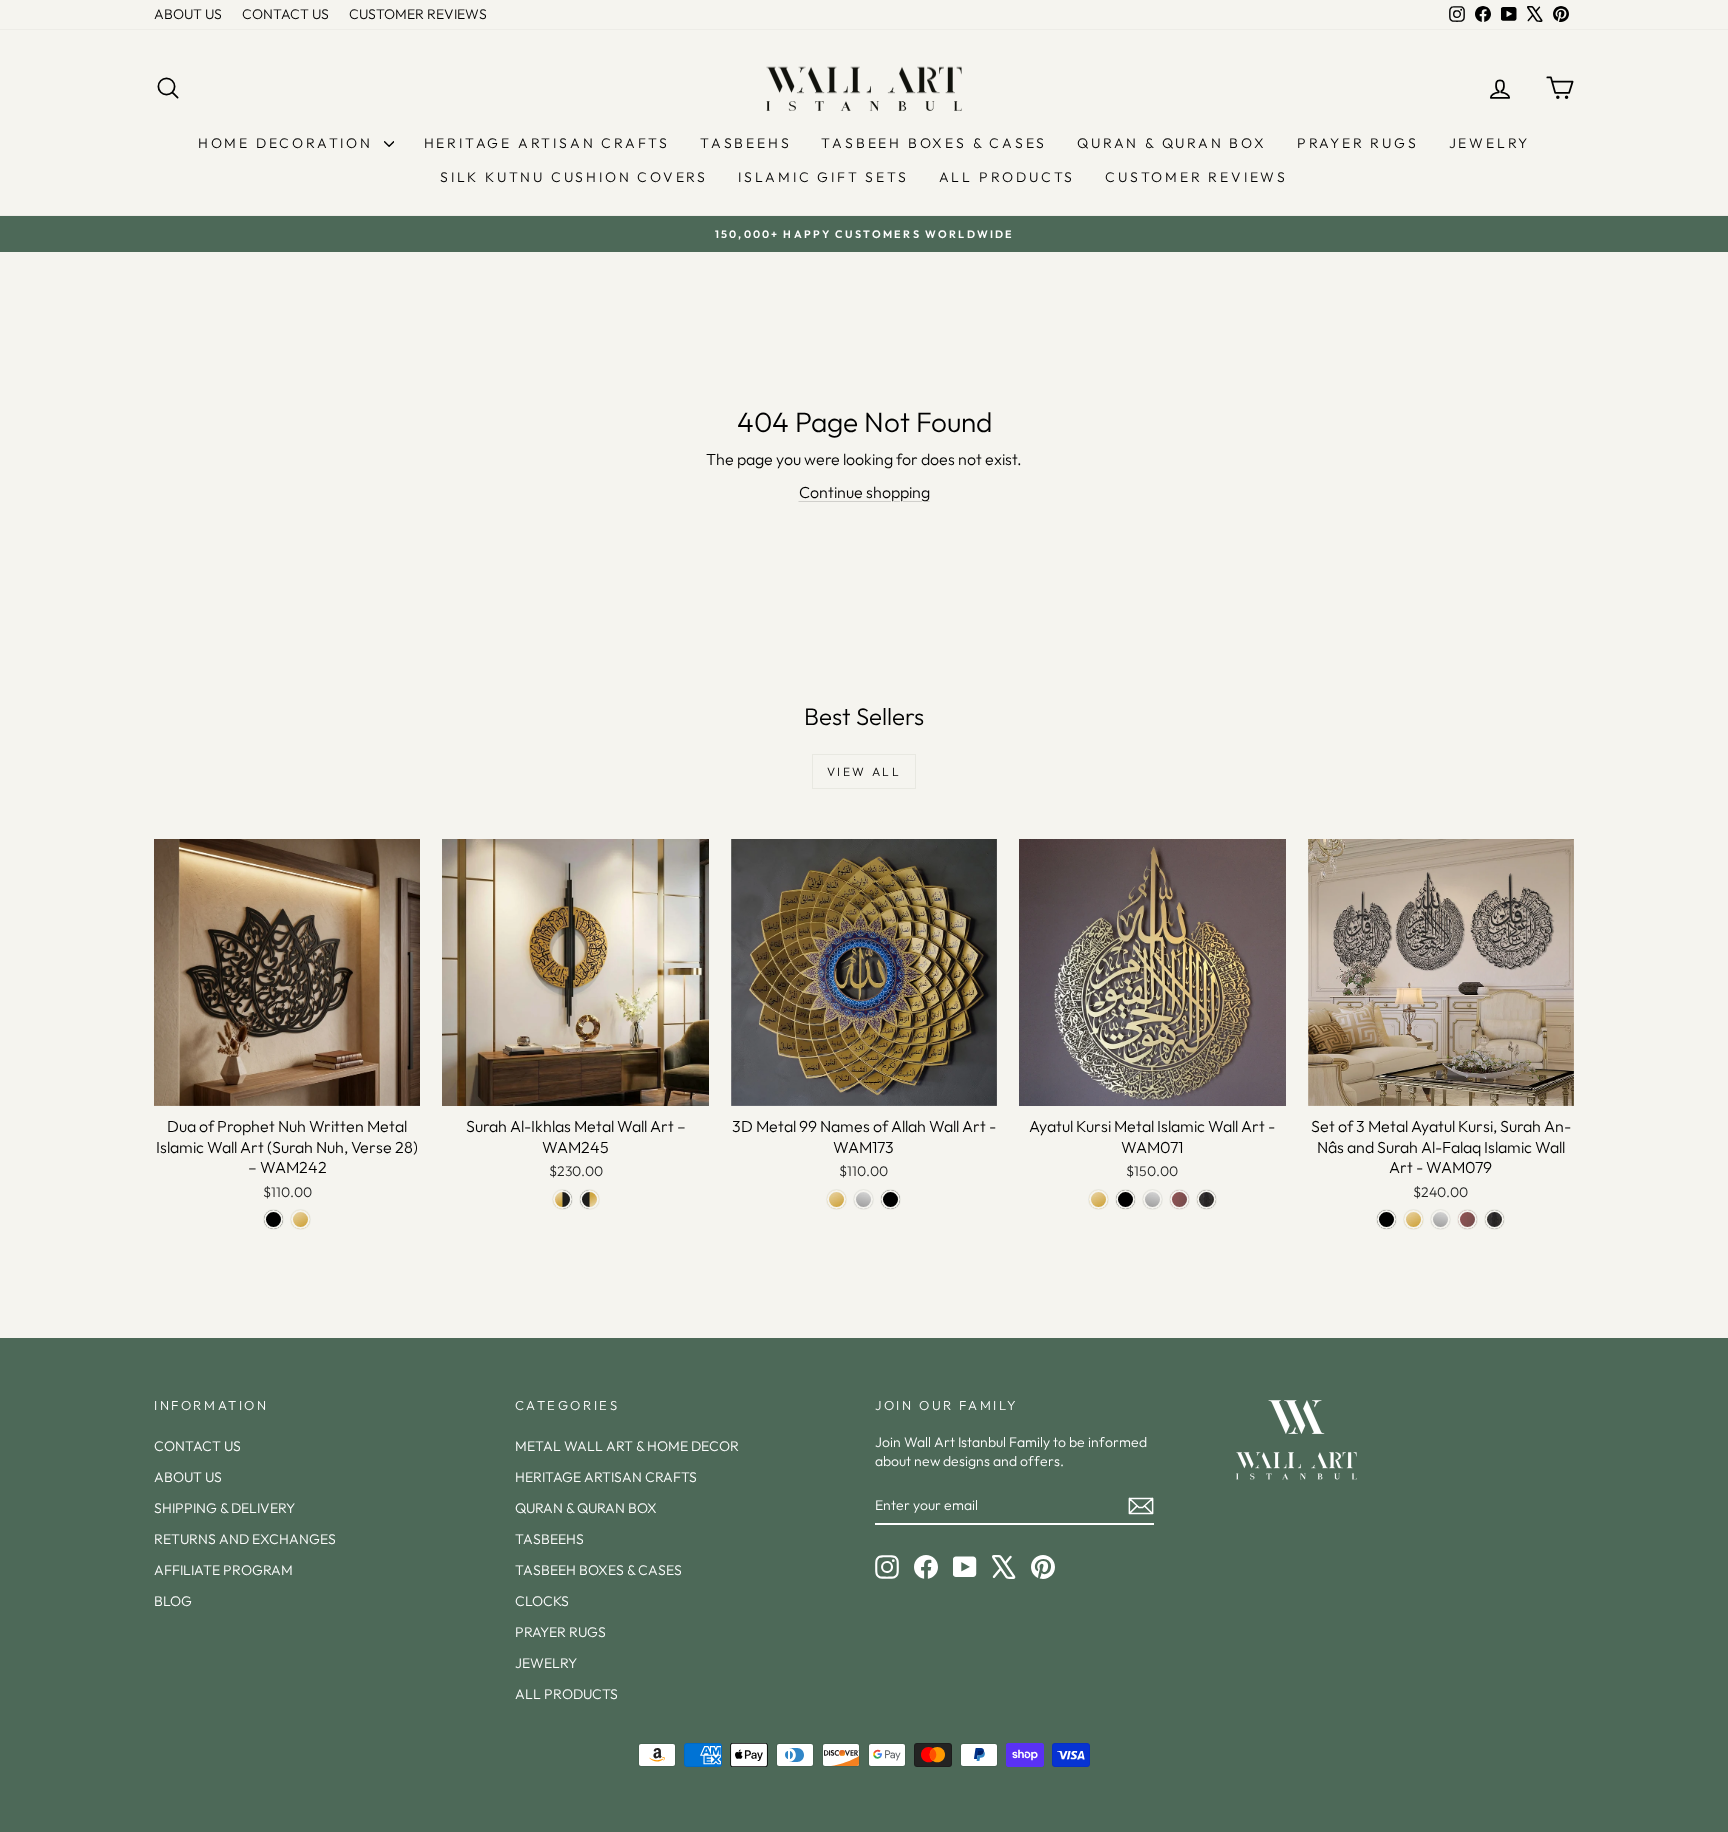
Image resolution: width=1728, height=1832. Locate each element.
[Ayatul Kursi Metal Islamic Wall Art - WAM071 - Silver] (1152, 1199)
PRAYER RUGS (1358, 143)
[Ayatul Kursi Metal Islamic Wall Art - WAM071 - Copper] (1179, 1199)
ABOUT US (188, 14)
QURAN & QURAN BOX (1172, 143)
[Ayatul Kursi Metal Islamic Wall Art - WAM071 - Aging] (1206, 1199)
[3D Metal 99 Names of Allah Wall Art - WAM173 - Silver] (863, 1199)
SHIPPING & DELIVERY (224, 1508)
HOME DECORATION (288, 143)
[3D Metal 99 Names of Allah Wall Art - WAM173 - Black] (890, 1199)
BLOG (173, 1601)
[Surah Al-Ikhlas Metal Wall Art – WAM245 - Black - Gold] (589, 1199)
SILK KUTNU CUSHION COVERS (574, 177)
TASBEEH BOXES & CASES (934, 143)
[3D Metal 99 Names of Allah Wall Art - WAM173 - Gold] (836, 1199)
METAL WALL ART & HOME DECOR (627, 1446)
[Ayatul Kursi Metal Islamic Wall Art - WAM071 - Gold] (1098, 1199)
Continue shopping (864, 492)
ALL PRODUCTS (1007, 177)
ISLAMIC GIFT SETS (823, 177)
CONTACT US (285, 14)
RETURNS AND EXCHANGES (245, 1539)
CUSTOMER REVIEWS (418, 14)
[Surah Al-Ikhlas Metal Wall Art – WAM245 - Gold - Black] (562, 1199)
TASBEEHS (745, 143)
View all (864, 771)
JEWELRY (1490, 143)
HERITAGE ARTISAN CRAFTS (547, 143)
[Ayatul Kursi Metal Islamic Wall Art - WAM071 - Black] (1125, 1199)
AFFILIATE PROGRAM (223, 1570)
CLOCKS (542, 1601)
